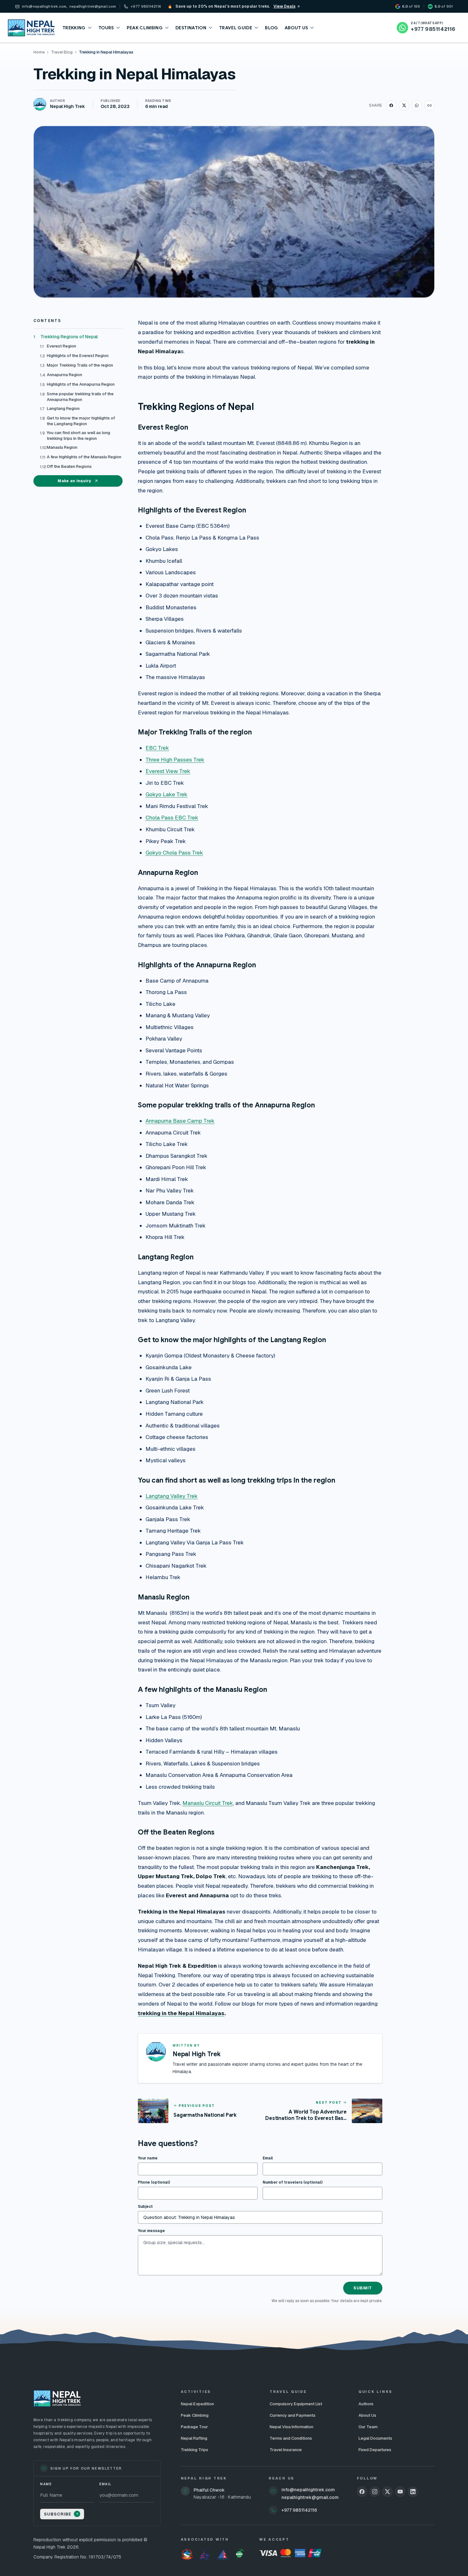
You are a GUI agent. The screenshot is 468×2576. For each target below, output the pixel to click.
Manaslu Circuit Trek (208, 1803)
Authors (366, 2404)
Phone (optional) (154, 2182)
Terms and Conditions (291, 2438)
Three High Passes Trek (175, 760)
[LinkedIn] (413, 2492)
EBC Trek (157, 748)
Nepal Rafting (194, 2438)
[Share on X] (404, 105)
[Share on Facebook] (391, 105)
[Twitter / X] (387, 2492)
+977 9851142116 (299, 2510)
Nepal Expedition (197, 2404)
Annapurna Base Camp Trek (180, 1121)
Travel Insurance (286, 2450)
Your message (151, 2231)
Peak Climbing (195, 2415)
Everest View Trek (168, 771)
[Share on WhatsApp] (417, 105)
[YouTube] (400, 2492)
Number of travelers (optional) (293, 2182)
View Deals (284, 6)
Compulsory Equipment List (296, 2404)
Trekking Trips (195, 2450)
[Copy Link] (429, 105)
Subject (145, 2207)
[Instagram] (375, 2492)
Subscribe (58, 2514)
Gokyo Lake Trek (167, 794)
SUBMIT (363, 2288)
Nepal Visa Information (291, 2427)
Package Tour (194, 2427)
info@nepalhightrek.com (308, 2490)
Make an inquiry (74, 481)
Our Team (368, 2427)
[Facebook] (362, 2492)
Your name (148, 2158)
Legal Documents (375, 2438)
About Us (367, 2415)
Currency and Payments (293, 2415)
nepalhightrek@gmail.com (310, 2497)
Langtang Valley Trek (172, 1496)
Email (268, 2158)
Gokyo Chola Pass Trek (174, 853)
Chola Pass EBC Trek (172, 818)
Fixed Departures (375, 2450)
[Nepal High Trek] (31, 28)
